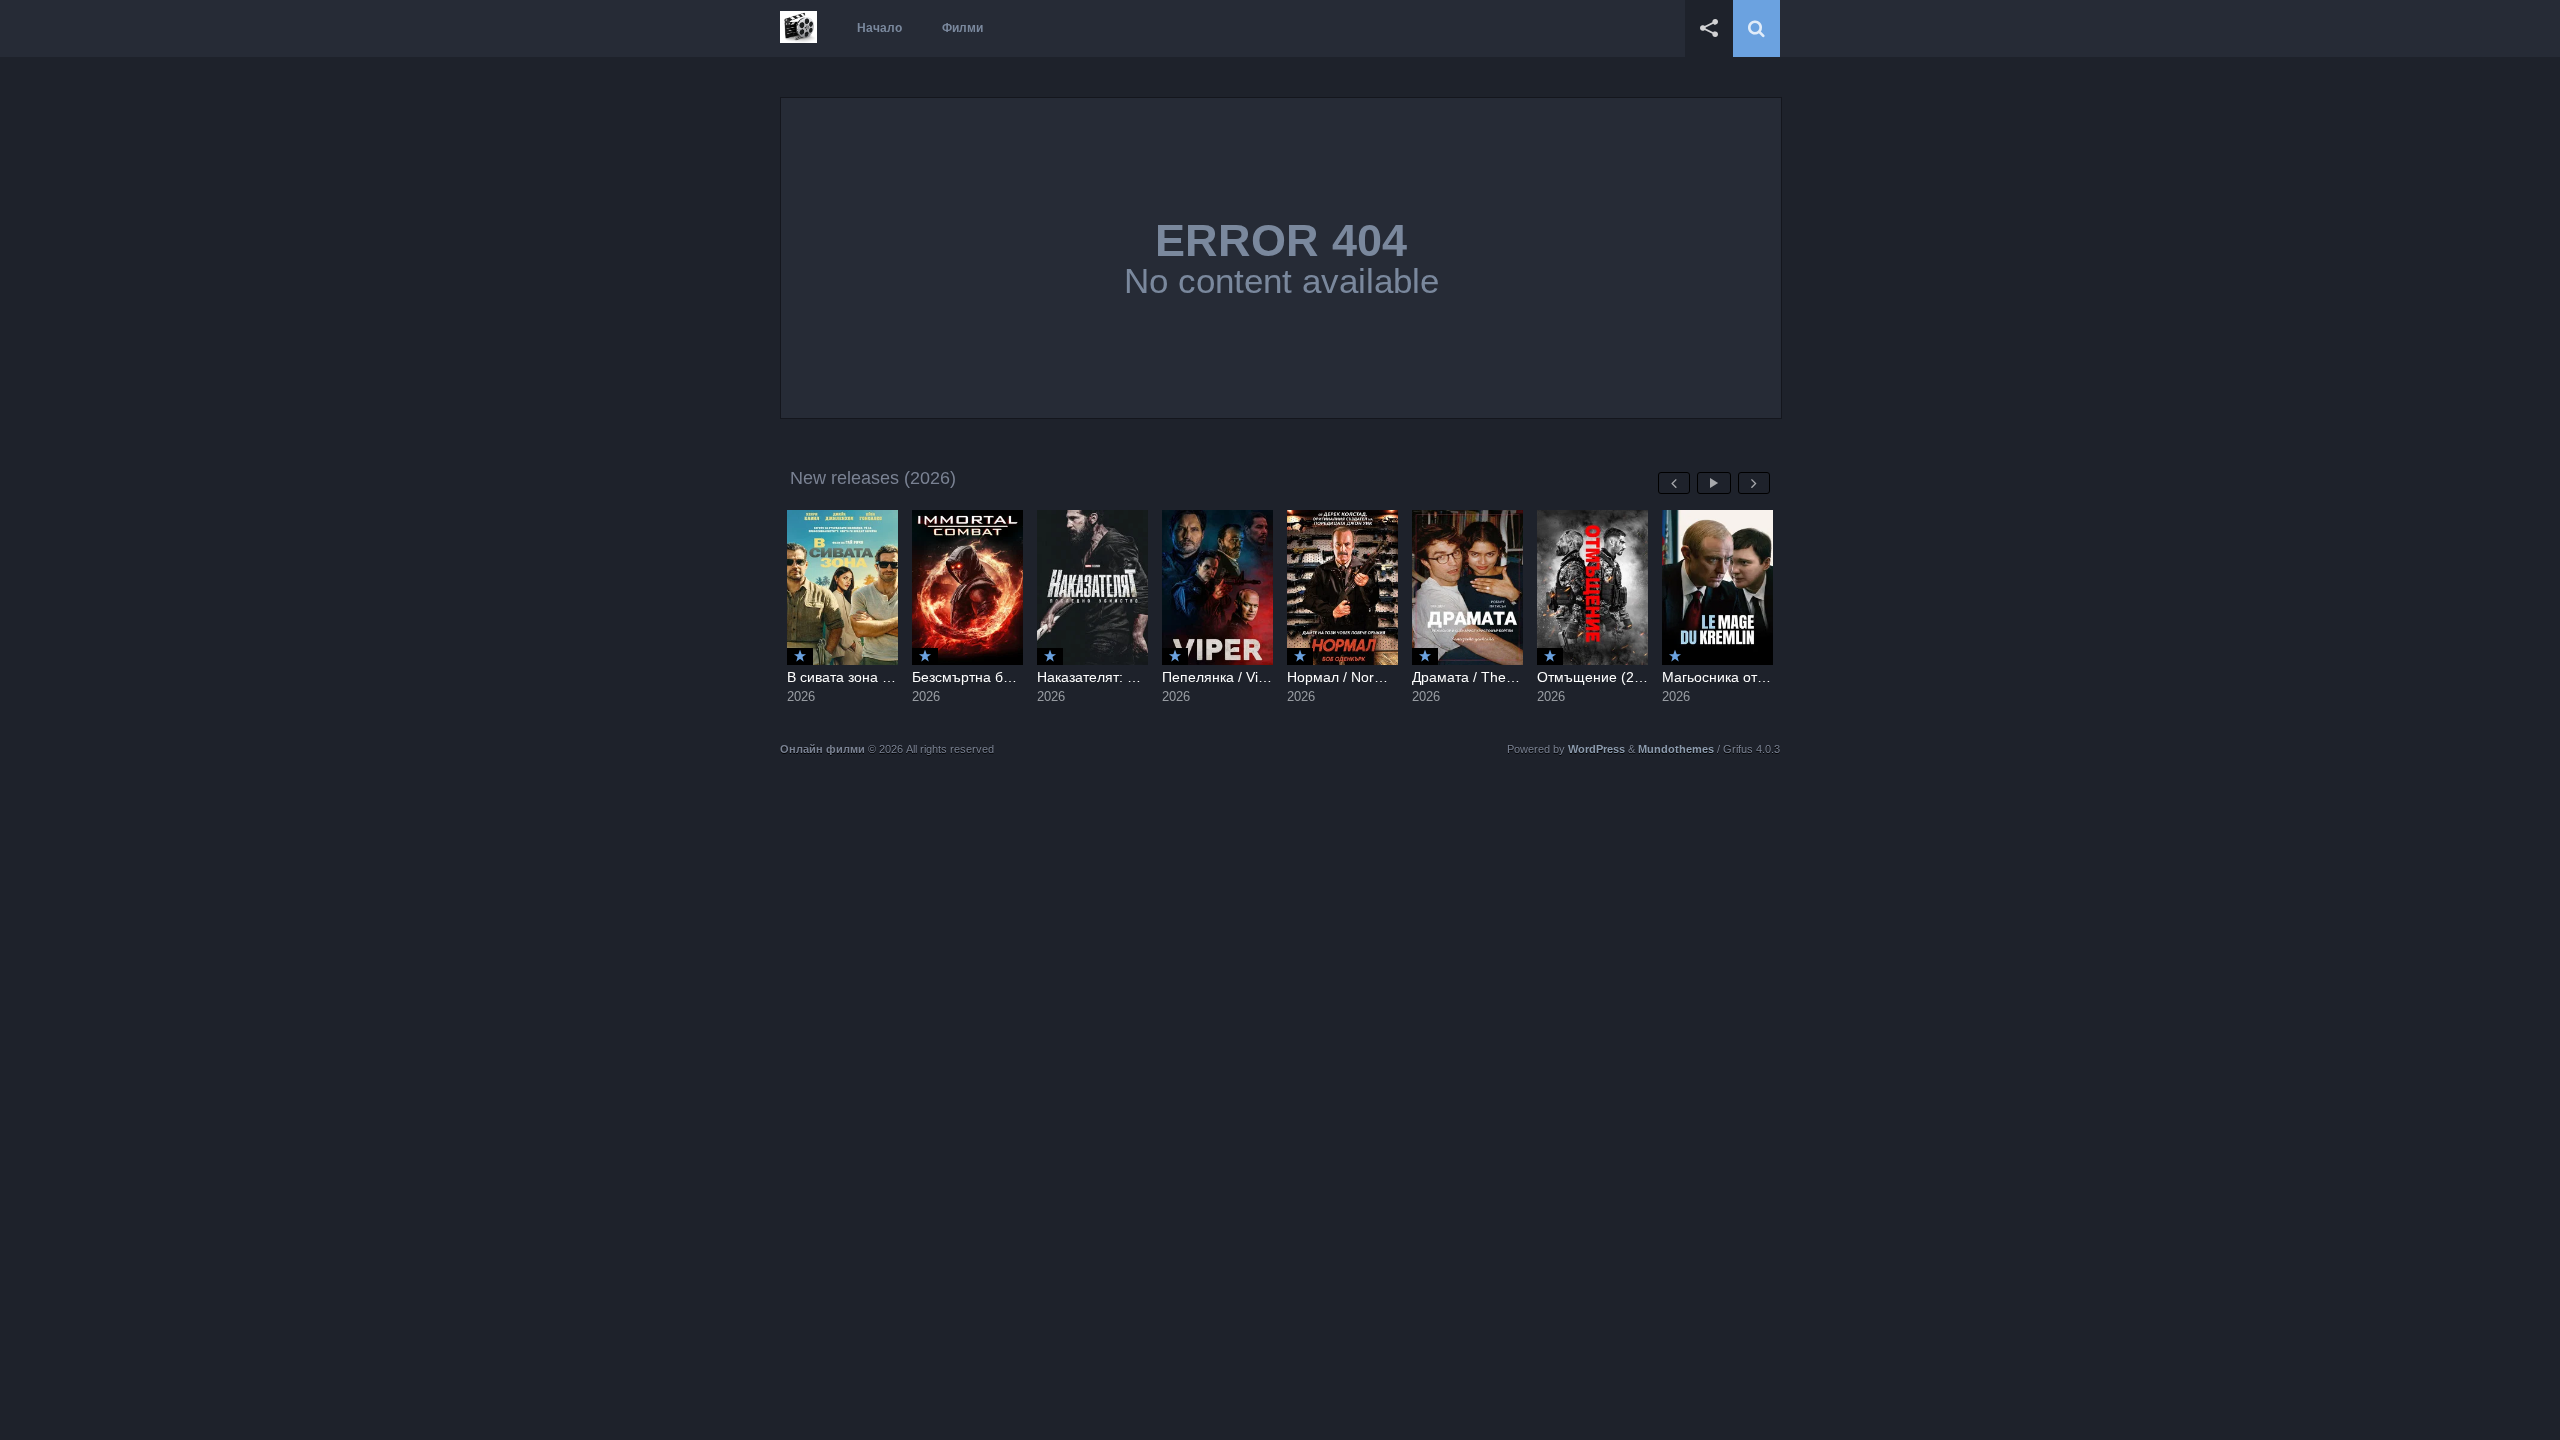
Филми (962, 28)
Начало (879, 28)
